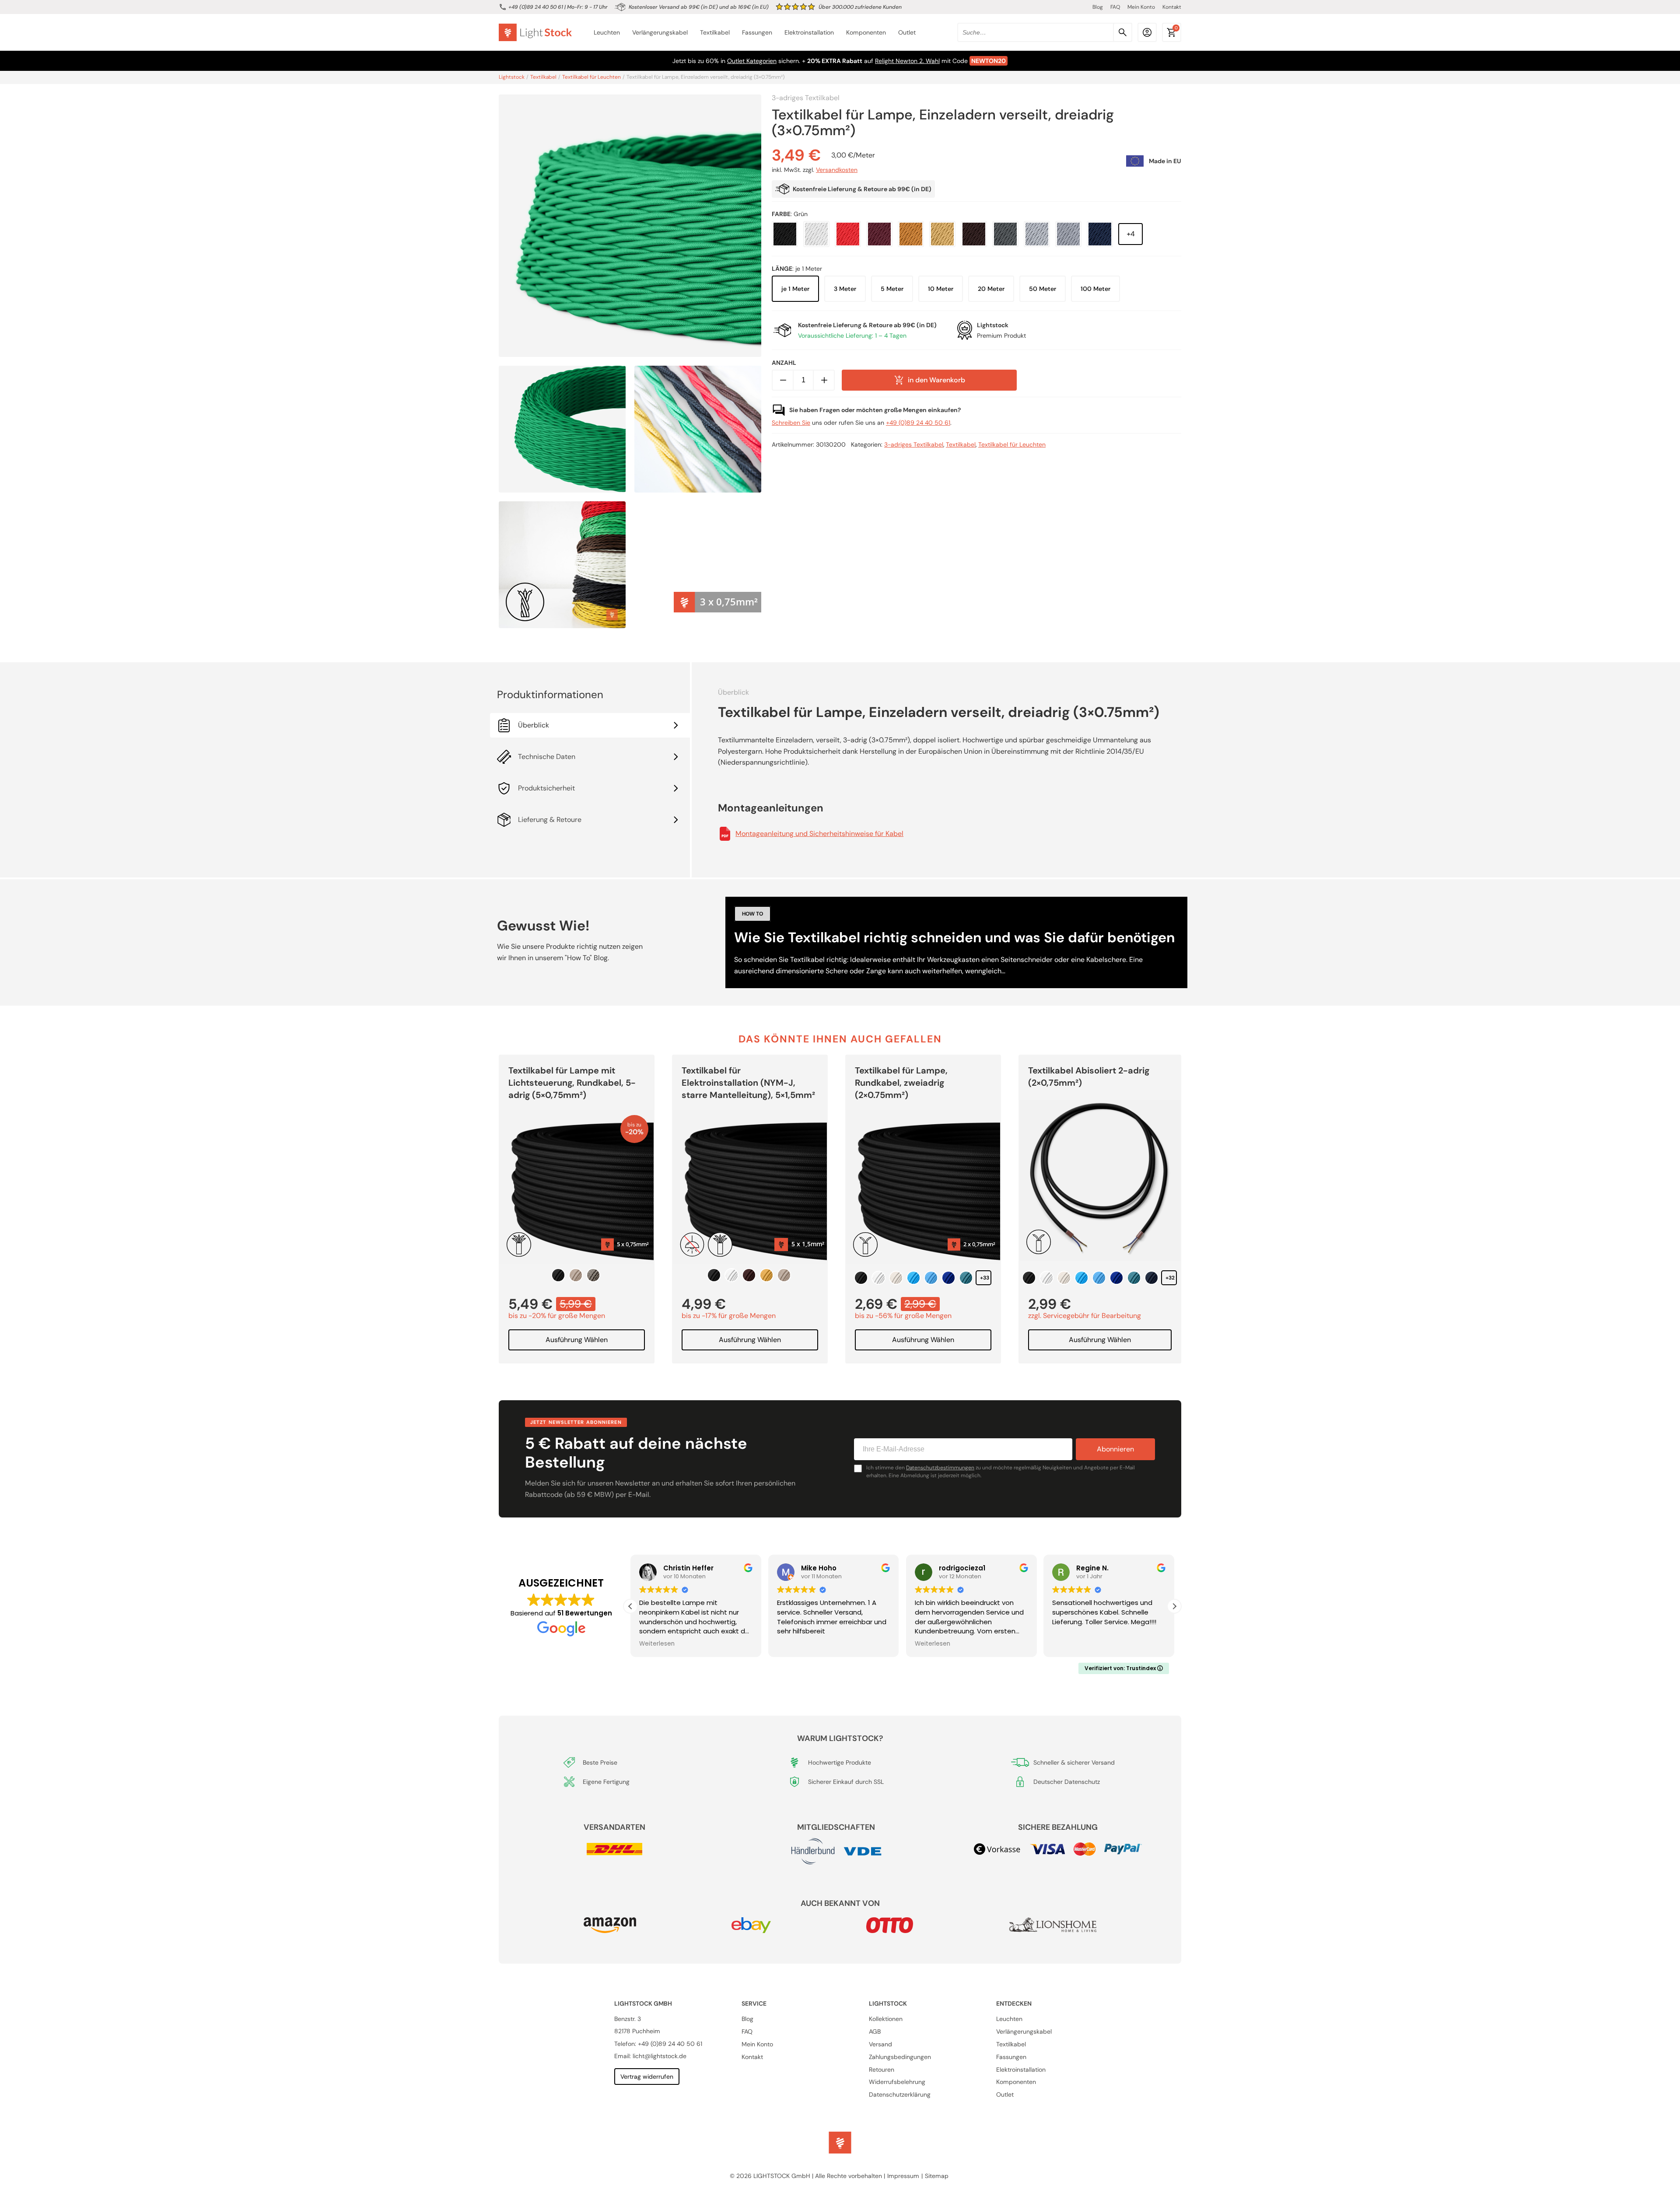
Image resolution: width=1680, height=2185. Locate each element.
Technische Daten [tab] (547, 757)
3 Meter (845, 289)
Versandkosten (837, 170)
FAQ (1115, 7)
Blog (1098, 7)
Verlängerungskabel (660, 33)
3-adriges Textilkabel (806, 98)
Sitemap (937, 2176)
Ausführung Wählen (577, 1340)
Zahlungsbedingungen (900, 2056)
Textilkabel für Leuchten (591, 77)
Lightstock (512, 77)
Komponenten (866, 33)
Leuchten (607, 33)
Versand (880, 2044)
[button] (1174, 1606)
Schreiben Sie (791, 423)
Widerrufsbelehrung (897, 2082)
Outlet (907, 33)
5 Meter (892, 289)
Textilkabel (715, 33)
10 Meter (941, 289)
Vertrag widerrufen (647, 2076)
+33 (985, 1278)
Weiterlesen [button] (795, 1644)
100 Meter (1095, 289)
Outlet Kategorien (752, 61)
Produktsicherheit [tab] (546, 788)
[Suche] (1123, 32)
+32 (1170, 1278)
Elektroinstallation (809, 33)
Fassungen (757, 33)
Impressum (903, 2176)
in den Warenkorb (936, 380)
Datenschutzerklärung (900, 2094)
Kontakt (1172, 7)
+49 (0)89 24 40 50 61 (536, 7)
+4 (1131, 234)
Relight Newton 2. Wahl (907, 61)
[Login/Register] (1147, 32)
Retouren (882, 2069)
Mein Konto (1141, 7)
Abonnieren (1115, 1449)
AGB (875, 2031)
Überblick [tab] (534, 725)
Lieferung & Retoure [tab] (550, 820)
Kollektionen (886, 2019)
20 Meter (991, 289)
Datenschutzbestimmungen (940, 1468)
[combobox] (1045, 32)
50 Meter (1043, 289)
